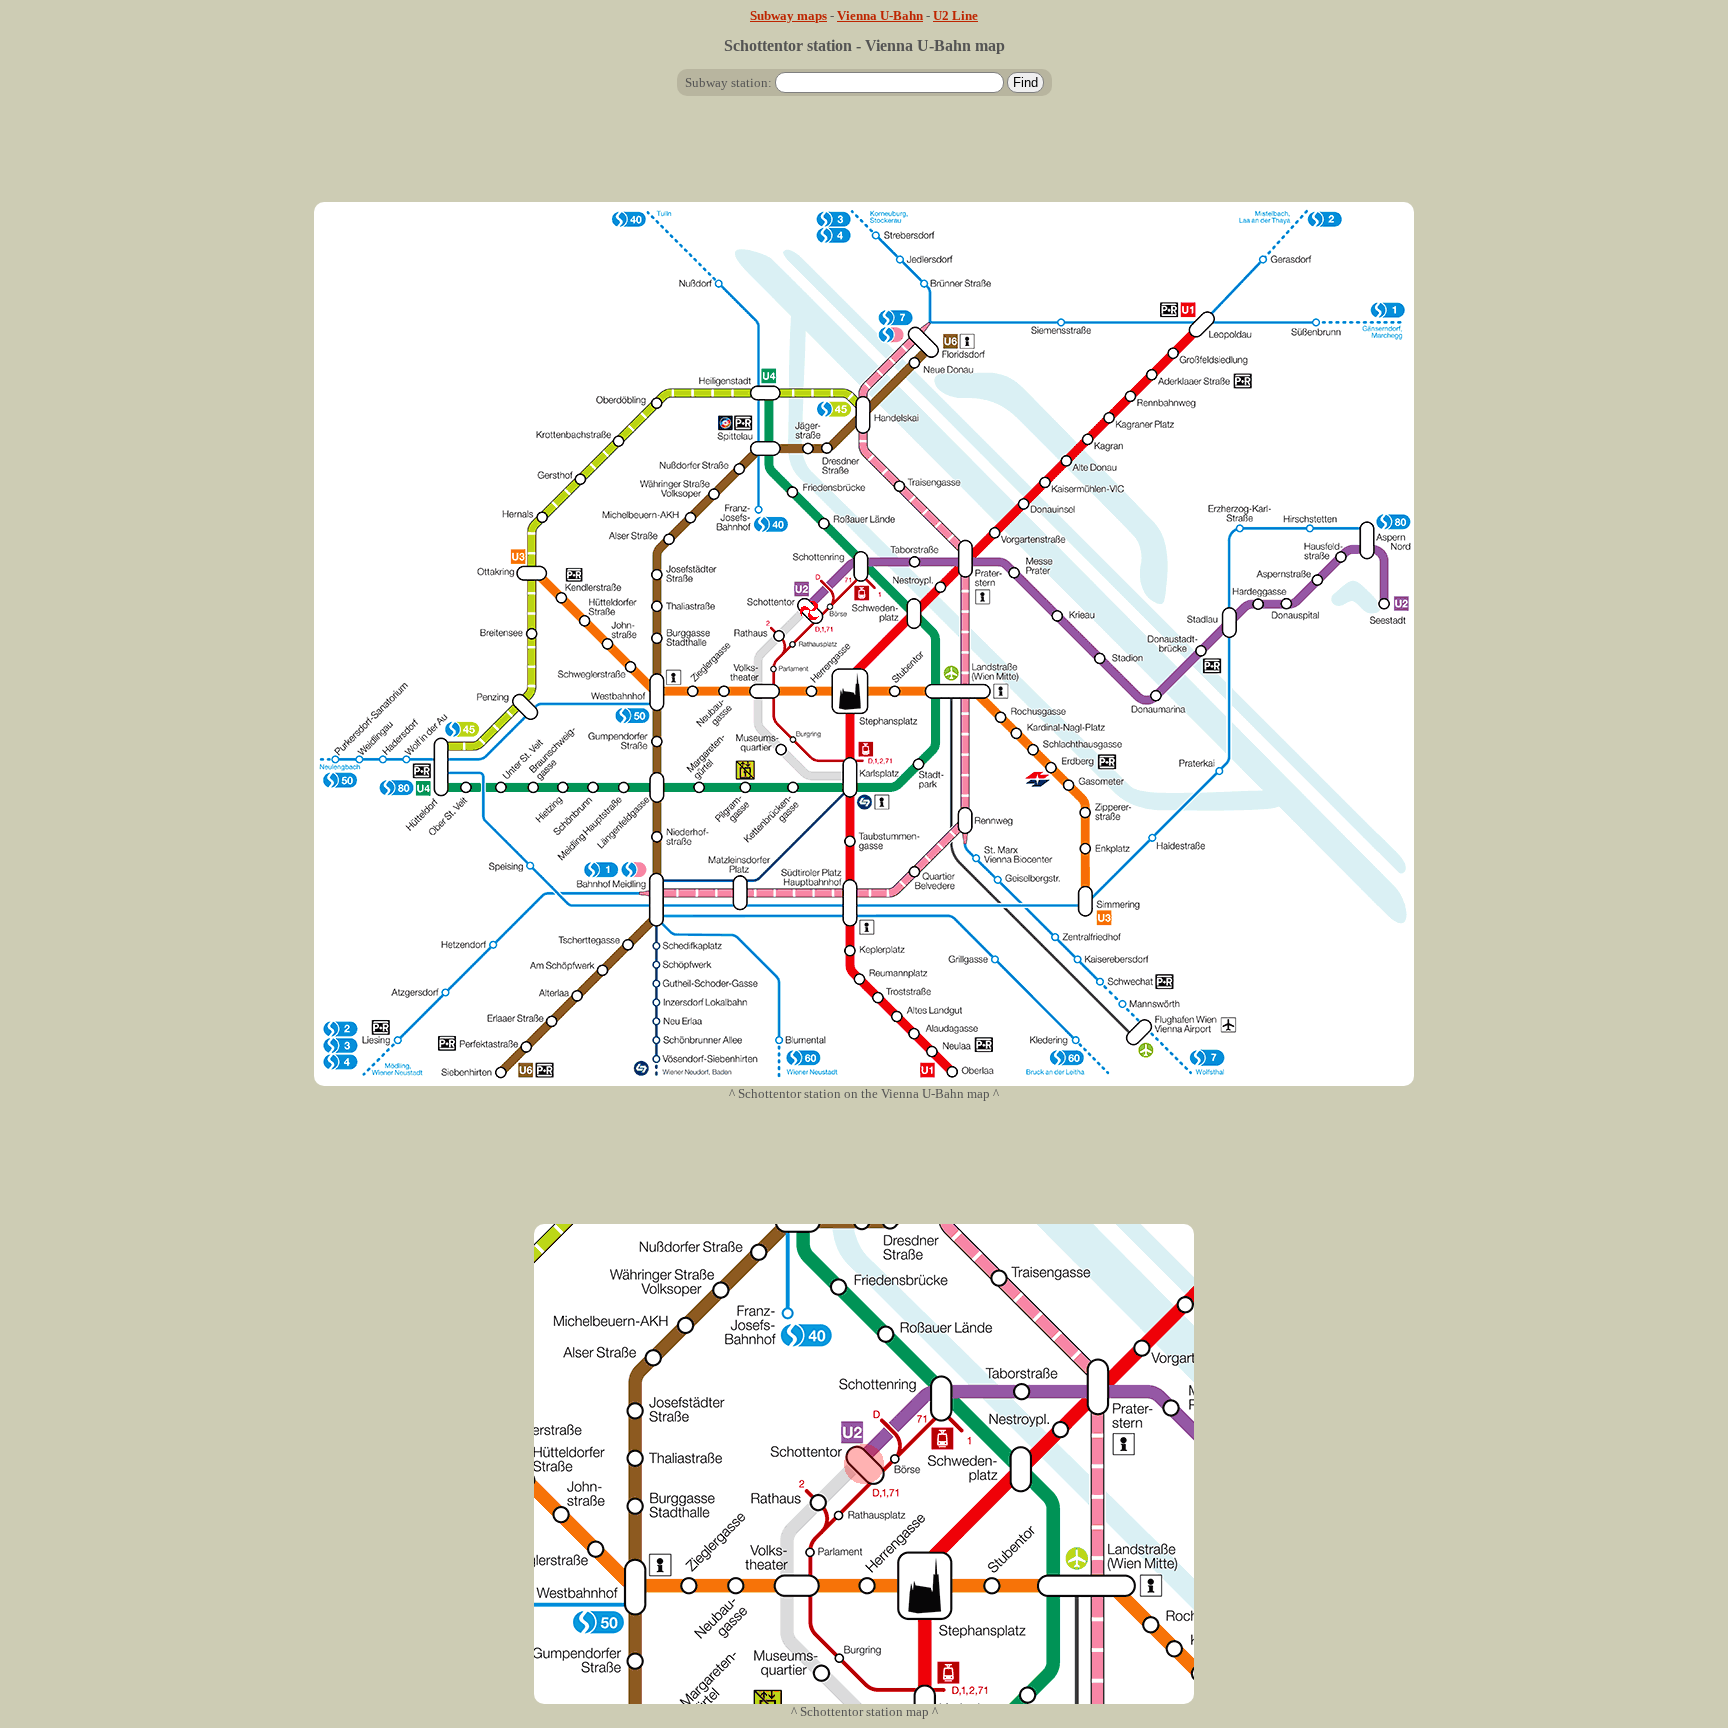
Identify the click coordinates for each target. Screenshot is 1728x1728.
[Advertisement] (864, 157)
